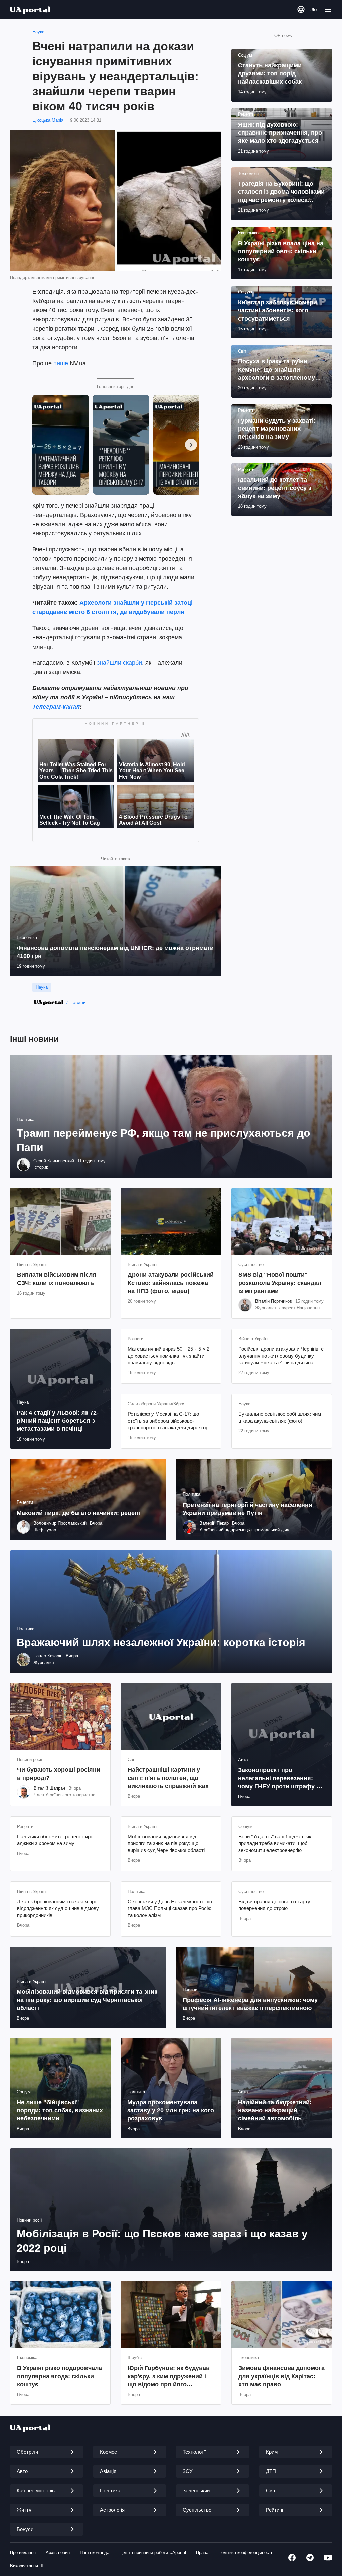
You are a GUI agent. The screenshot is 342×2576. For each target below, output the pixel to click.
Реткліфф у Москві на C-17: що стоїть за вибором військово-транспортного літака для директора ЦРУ (169, 1421)
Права (202, 2552)
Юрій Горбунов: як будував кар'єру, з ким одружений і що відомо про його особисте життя (169, 2376)
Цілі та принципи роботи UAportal (153, 2552)
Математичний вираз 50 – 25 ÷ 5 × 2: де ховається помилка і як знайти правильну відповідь (169, 1356)
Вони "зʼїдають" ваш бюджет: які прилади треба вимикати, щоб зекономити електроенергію (275, 1843)
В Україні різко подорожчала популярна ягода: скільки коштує (59, 2376)
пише (61, 363)
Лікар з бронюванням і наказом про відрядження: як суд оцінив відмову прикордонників (58, 1908)
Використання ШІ (27, 2566)
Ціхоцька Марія (48, 120)
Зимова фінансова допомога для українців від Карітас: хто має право (282, 2376)
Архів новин (58, 2552)
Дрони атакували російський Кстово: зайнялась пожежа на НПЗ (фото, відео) (171, 1283)
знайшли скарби (119, 663)
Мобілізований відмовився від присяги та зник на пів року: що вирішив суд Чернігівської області (166, 1843)
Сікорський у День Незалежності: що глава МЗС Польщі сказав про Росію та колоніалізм (170, 1908)
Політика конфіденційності (245, 2552)
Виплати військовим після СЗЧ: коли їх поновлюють (57, 1279)
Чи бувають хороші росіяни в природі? (59, 1774)
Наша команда (95, 2552)
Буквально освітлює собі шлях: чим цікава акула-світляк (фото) (280, 1417)
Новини (78, 1002)
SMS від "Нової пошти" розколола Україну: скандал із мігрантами (280, 1283)
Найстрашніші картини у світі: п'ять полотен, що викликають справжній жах (168, 1778)
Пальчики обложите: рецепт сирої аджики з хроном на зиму (56, 1840)
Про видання (23, 2552)
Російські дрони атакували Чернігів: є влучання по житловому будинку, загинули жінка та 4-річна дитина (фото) (281, 1356)
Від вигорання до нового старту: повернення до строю (275, 1905)
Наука (38, 32)
